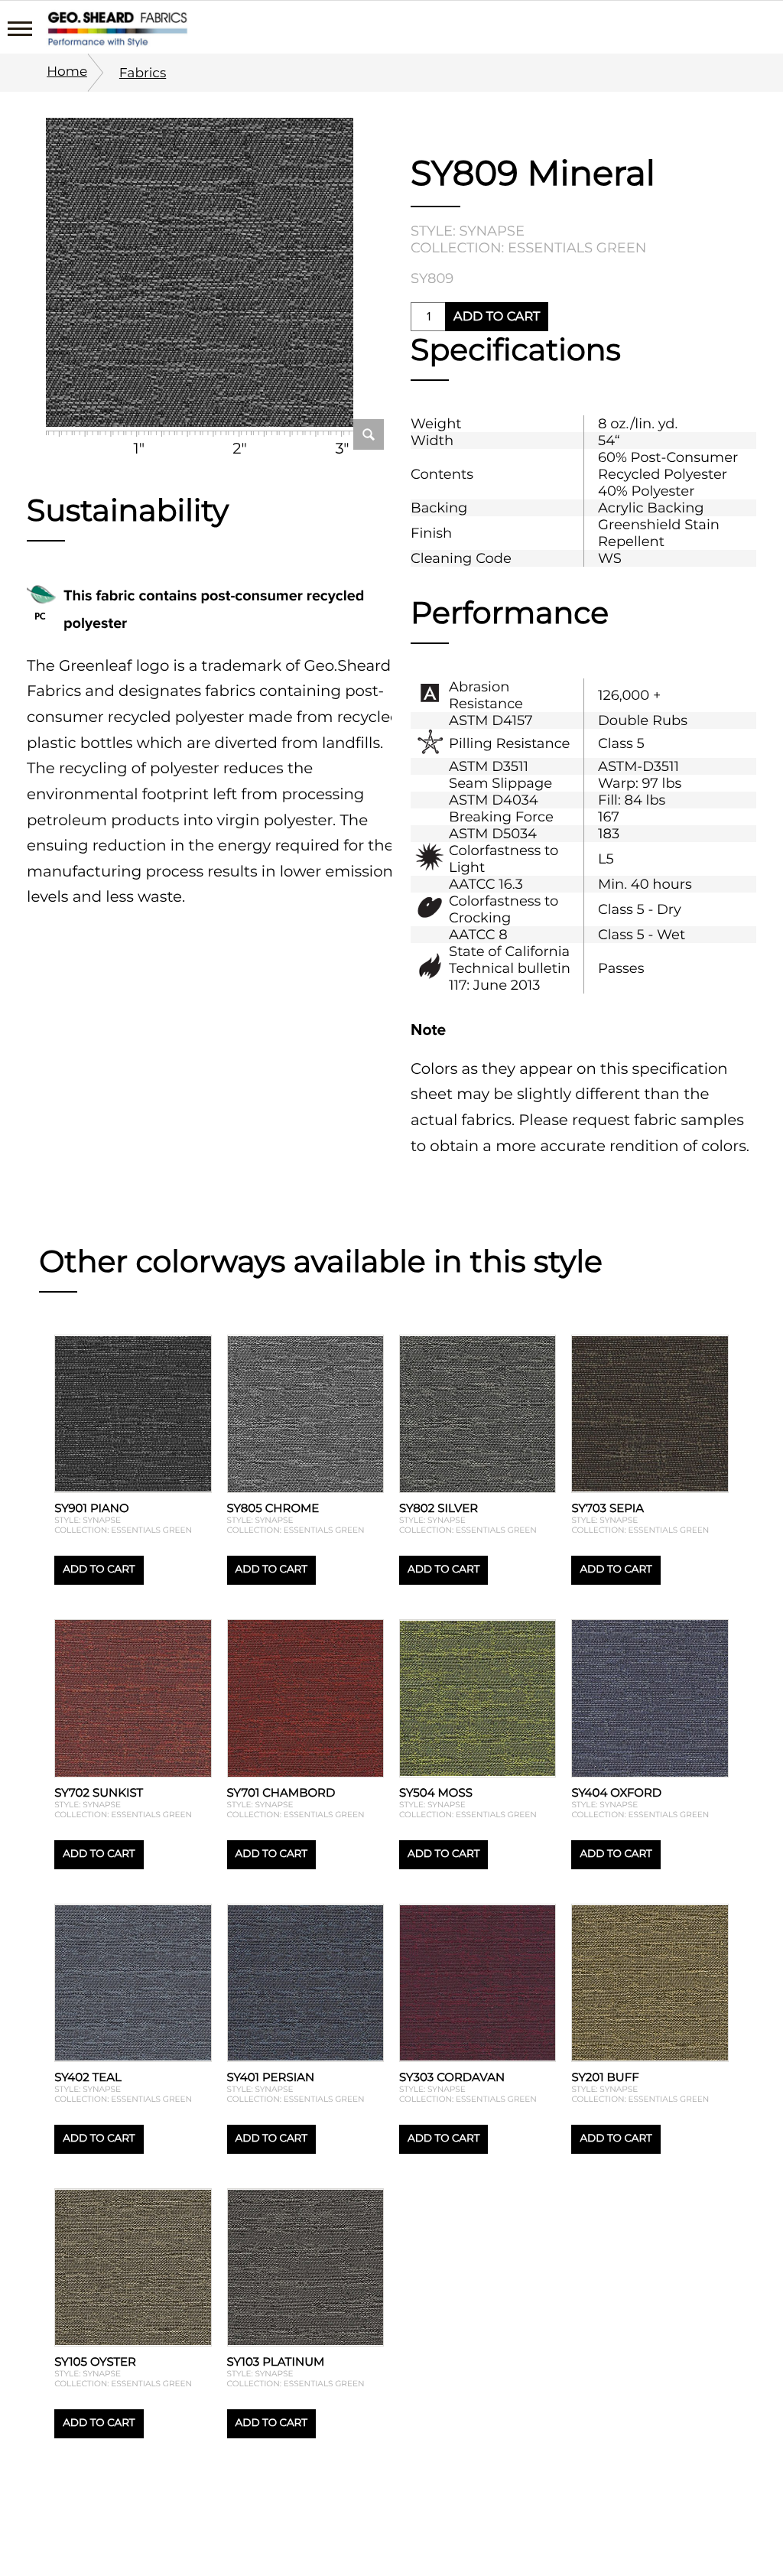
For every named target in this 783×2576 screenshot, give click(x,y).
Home (67, 72)
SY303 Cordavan (452, 2077)
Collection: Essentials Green (528, 248)
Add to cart (497, 317)
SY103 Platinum (276, 2361)
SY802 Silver (439, 1508)
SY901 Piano (91, 1508)
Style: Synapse (468, 231)
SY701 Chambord (281, 1792)
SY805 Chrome (273, 1508)
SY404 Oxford (616, 1792)
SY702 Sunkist (99, 1792)
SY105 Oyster (95, 2361)
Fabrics (143, 73)
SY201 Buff (605, 2077)
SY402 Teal (88, 2077)
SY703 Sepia (608, 1508)
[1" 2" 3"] (200, 274)
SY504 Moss (436, 1792)
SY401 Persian (271, 2077)
